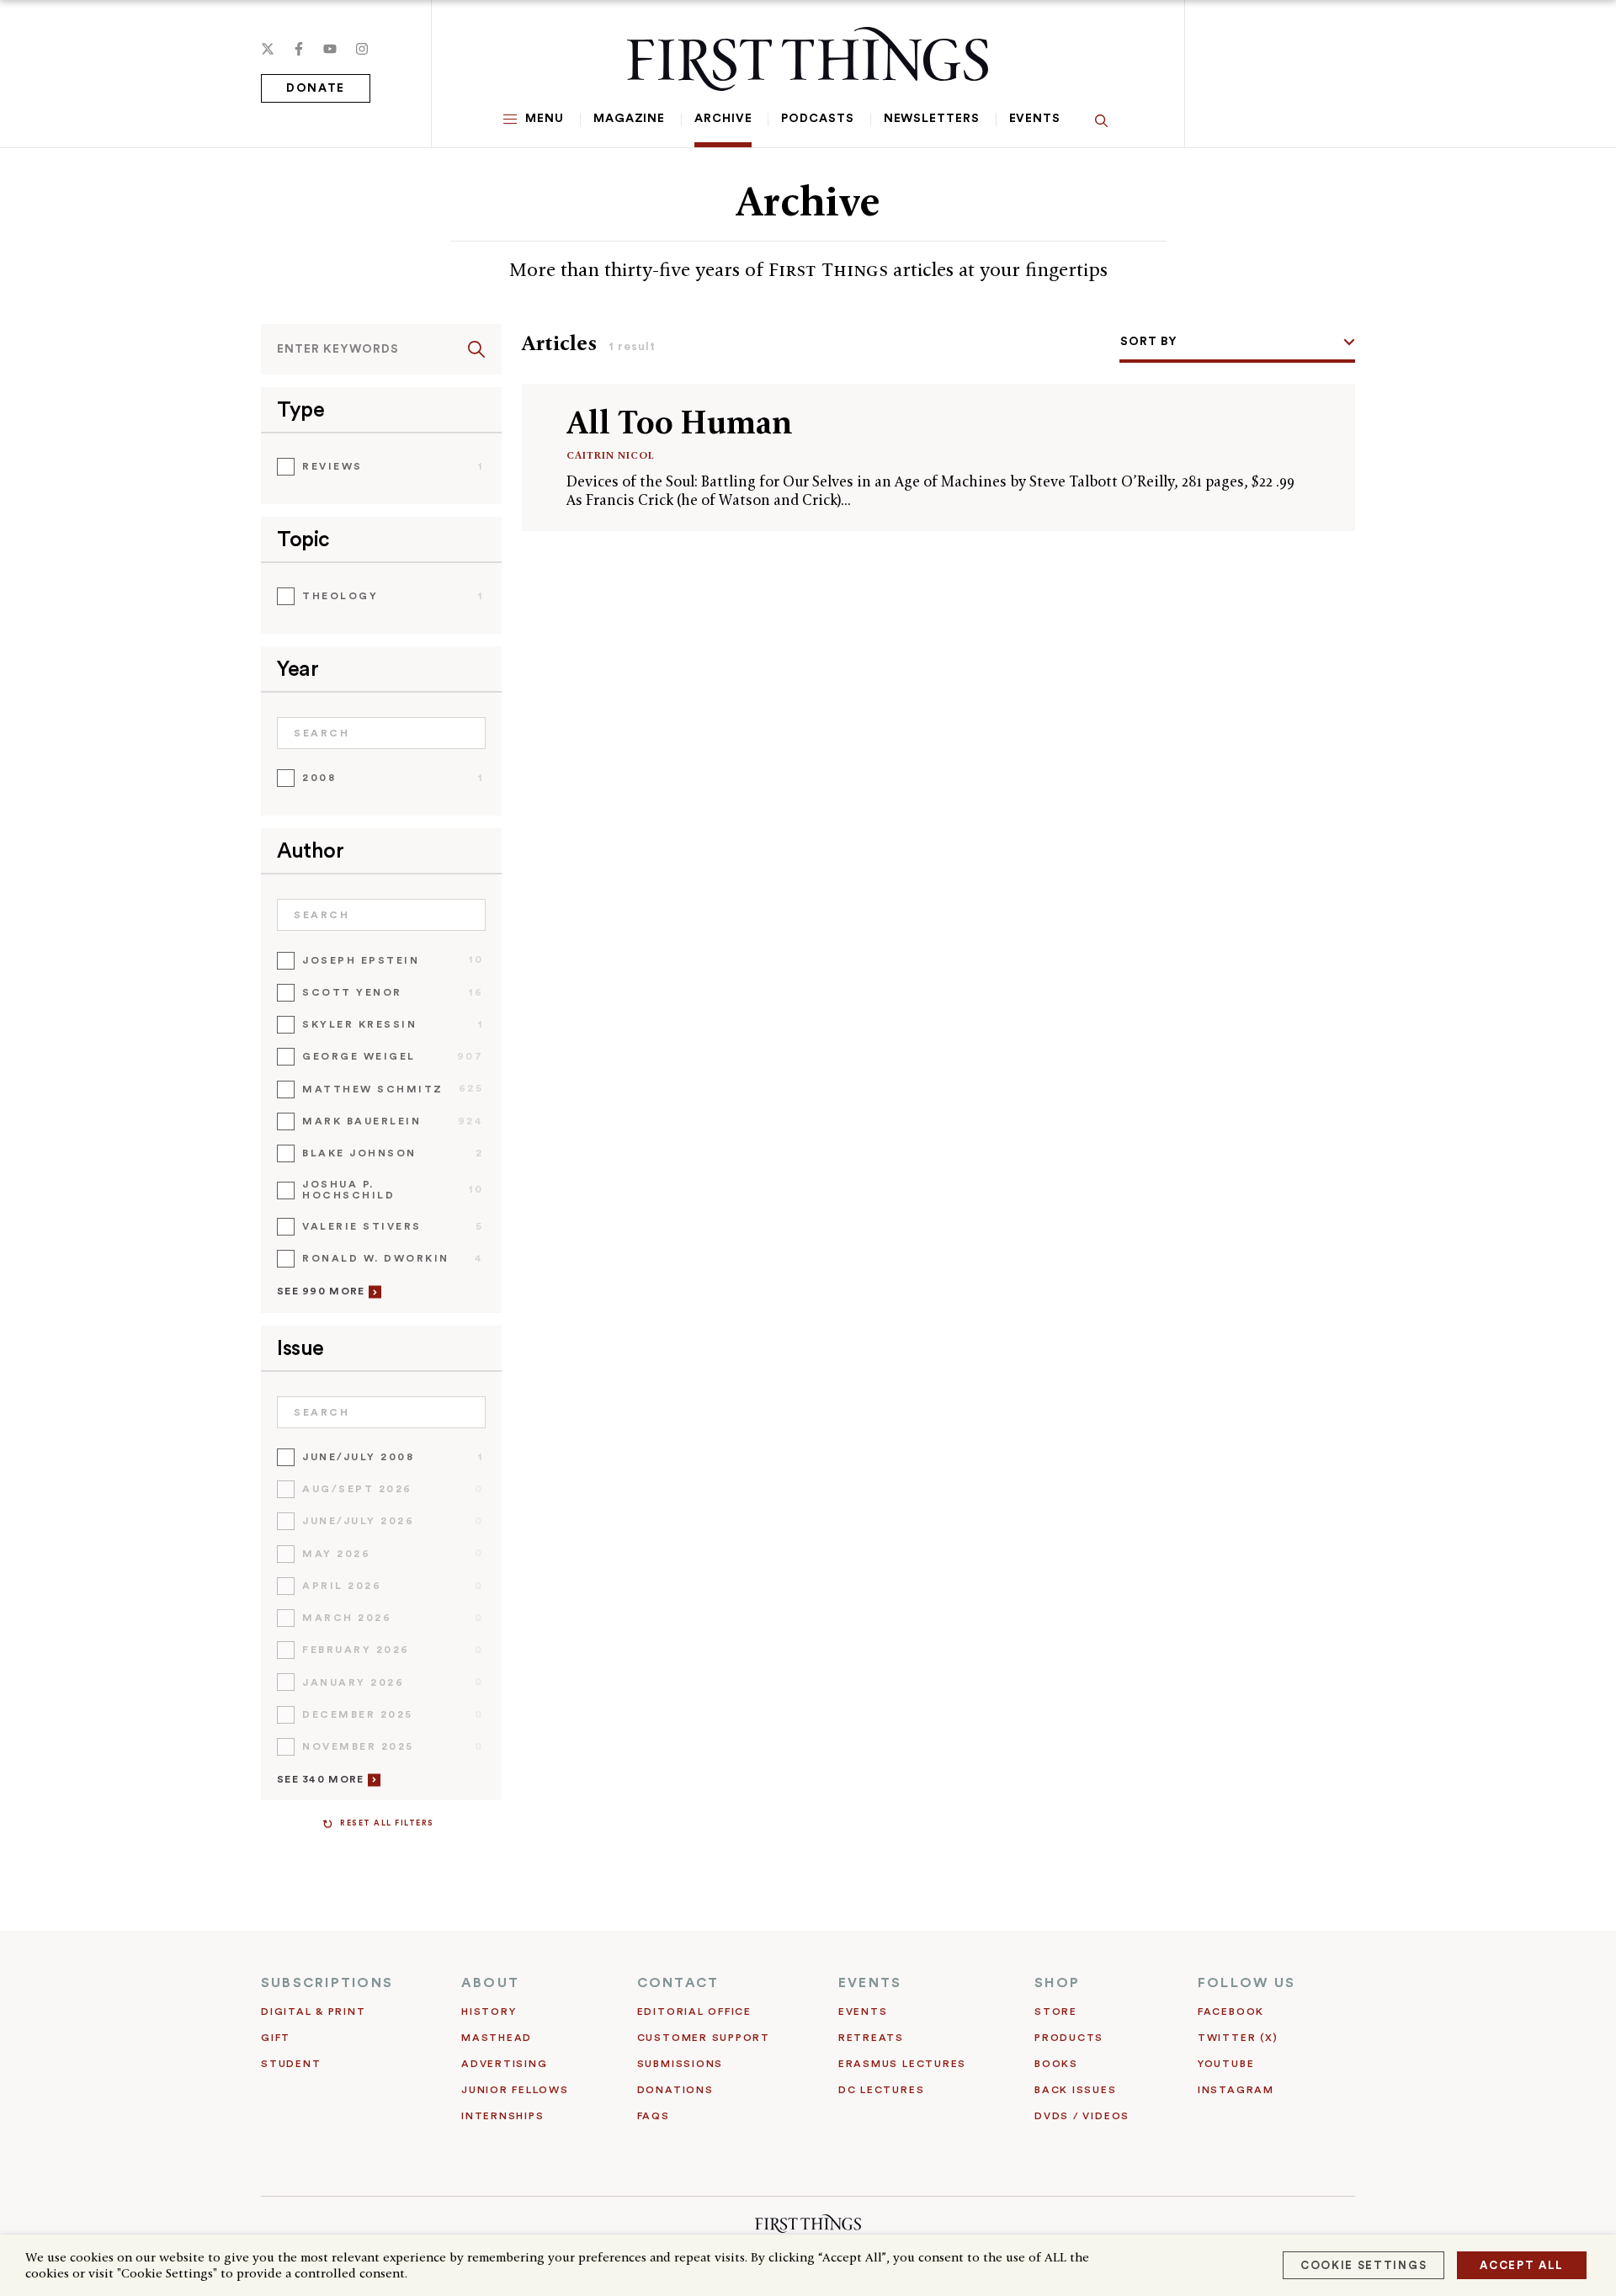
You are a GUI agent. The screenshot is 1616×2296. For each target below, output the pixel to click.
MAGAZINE (629, 119)
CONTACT (678, 1983)
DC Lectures (881, 2090)
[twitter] (268, 49)
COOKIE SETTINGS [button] (1363, 2265)
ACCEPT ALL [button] (1522, 2265)
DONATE (316, 88)
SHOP (1057, 1983)
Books (1056, 2064)
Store (1056, 2012)
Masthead (497, 2038)
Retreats (871, 2038)
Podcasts (817, 119)
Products (1069, 2038)
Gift (276, 2038)
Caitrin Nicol (611, 455)
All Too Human (680, 422)
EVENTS (870, 1983)
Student (291, 2064)
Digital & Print (314, 2012)
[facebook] (299, 49)
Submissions (680, 2064)
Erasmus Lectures (902, 2064)
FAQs (654, 2116)
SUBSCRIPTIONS (327, 1983)
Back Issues (1075, 2090)
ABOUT (490, 1983)
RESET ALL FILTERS (387, 1823)
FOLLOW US (1247, 1983)
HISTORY (489, 2012)
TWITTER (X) (1238, 2038)
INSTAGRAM (1236, 2090)
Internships (502, 2116)
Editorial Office (694, 2012)
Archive (723, 119)
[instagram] (362, 49)
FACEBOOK (1231, 2012)
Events (1035, 119)
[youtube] (330, 49)
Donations (675, 2090)
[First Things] (808, 59)
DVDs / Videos (1082, 2116)
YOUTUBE (1226, 2064)
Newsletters (932, 119)
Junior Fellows (515, 2090)
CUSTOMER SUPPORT (704, 2038)
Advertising (504, 2064)
